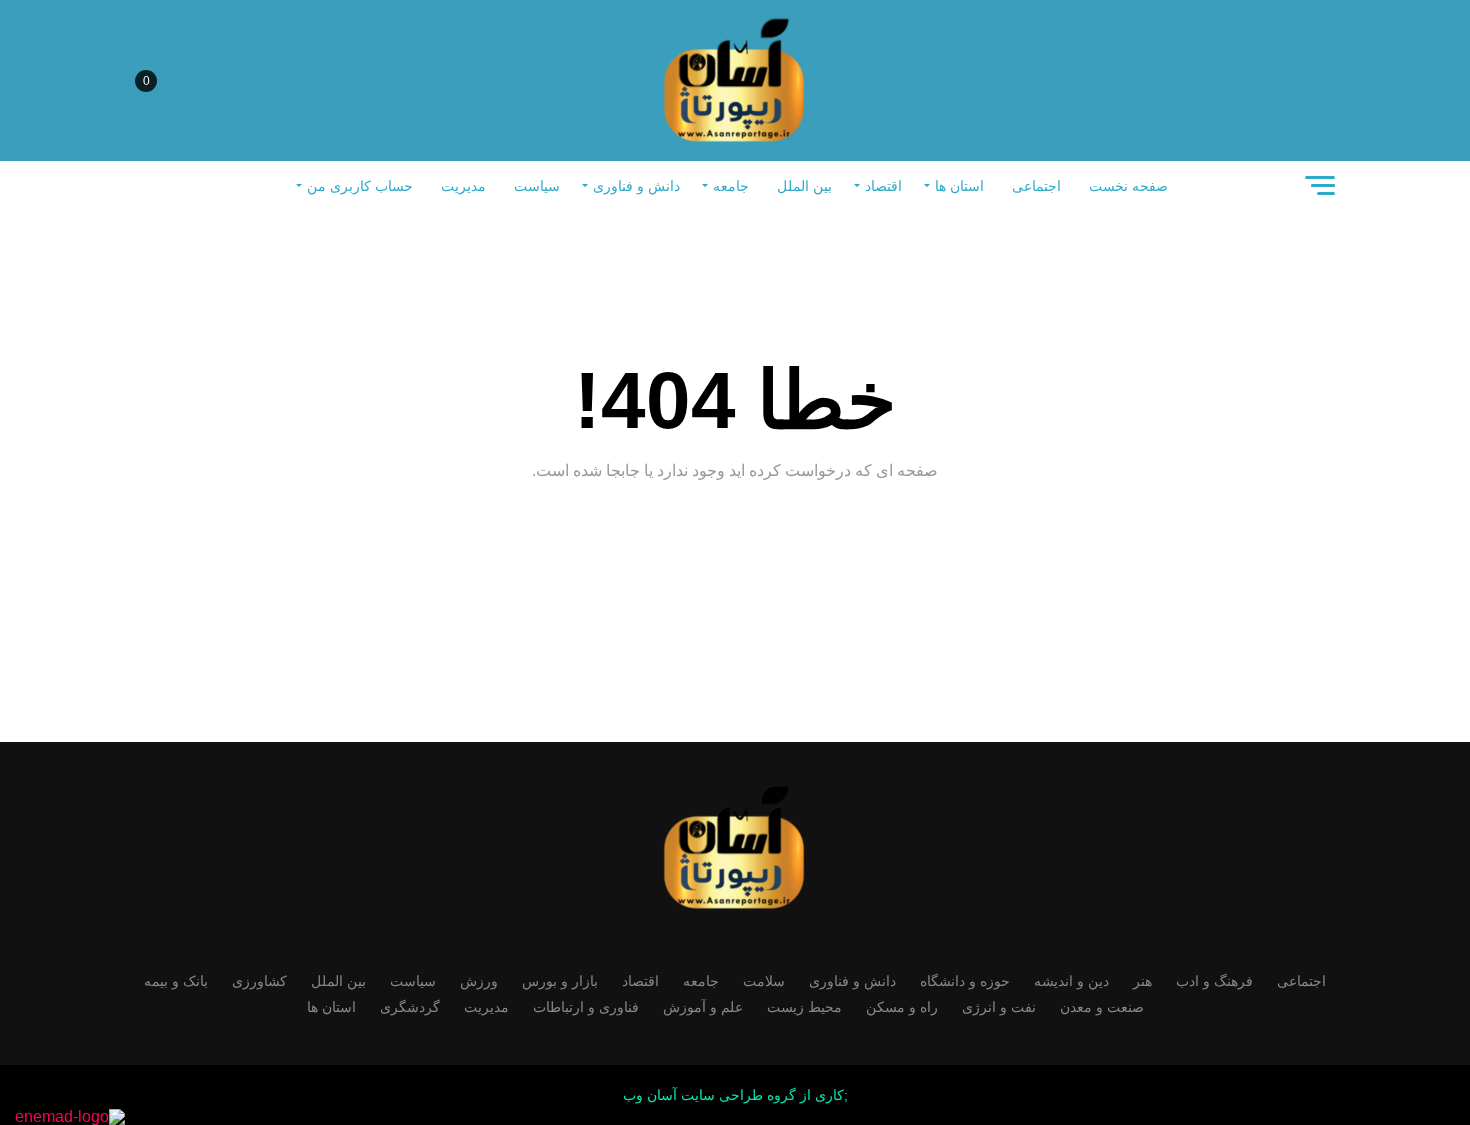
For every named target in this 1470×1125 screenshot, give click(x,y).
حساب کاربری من (360, 186)
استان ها (959, 186)
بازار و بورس (560, 981)
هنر (1142, 981)
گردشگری (410, 1007)
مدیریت (463, 186)
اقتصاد (883, 186)
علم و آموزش (703, 1007)
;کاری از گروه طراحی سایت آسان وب (735, 1095)
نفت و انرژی (999, 1007)
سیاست (537, 186)
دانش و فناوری (636, 186)
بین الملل (804, 186)
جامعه (731, 186)
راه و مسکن (902, 1007)
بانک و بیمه (176, 981)
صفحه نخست (1128, 186)
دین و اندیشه (1071, 981)
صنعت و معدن (1102, 1007)
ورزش (479, 981)
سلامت (764, 981)
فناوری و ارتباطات (586, 1007)
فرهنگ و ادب (1214, 981)
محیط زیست (804, 1007)
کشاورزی (259, 981)
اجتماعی (1036, 186)
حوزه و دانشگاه (965, 981)
